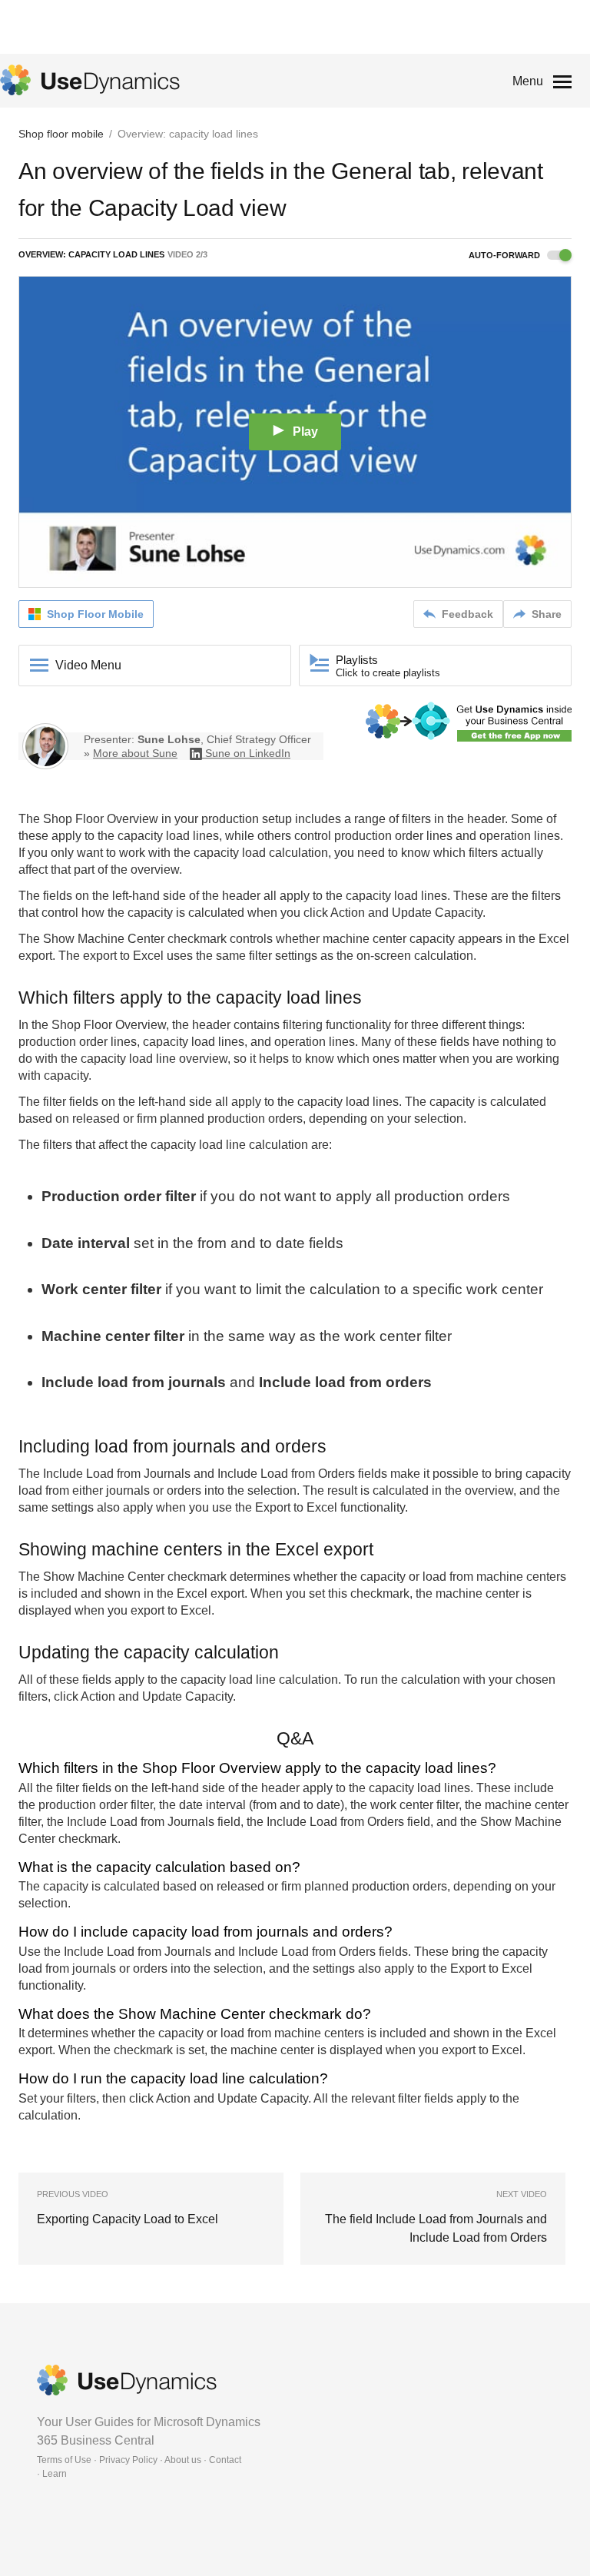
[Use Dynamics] (90, 80)
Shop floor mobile (61, 134)
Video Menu (88, 665)
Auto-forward (505, 255)
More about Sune (135, 753)
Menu (528, 81)
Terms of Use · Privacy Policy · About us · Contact (139, 2460)
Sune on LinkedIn (248, 753)
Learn (55, 2474)
